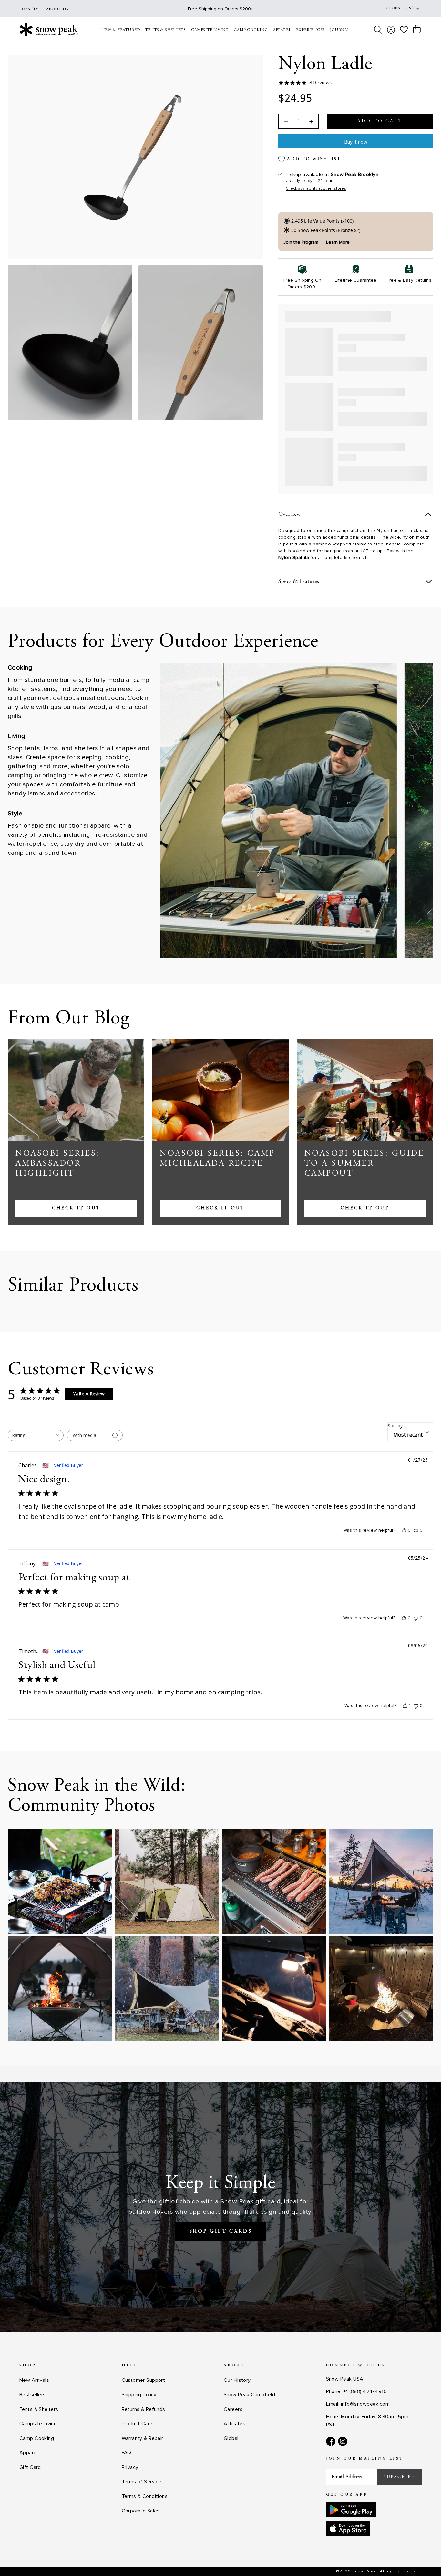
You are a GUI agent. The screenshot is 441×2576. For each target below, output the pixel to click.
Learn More (338, 242)
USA (410, 8)
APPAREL (282, 30)
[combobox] (36, 1435)
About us (57, 9)
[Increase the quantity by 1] (311, 121)
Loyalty (29, 9)
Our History (237, 2380)
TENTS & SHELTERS (165, 30)
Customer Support (144, 2380)
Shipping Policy (139, 2395)
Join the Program (301, 242)
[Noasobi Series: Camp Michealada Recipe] (220, 1090)
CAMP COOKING (251, 30)
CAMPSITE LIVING (210, 30)
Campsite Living (38, 2424)
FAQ (127, 2453)
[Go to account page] (391, 30)
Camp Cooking (37, 2438)
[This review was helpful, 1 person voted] (405, 1706)
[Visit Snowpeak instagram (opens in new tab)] (343, 2441)
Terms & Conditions (145, 2496)
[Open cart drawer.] (417, 29)
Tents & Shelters (39, 2409)
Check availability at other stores (316, 189)
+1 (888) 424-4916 (365, 2391)
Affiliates (235, 2424)
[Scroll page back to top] (423, 2558)
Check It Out (76, 1208)
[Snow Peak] (49, 30)
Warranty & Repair (143, 2438)
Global (231, 2438)
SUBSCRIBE (399, 2477)
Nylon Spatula (294, 558)
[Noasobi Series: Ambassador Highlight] (76, 1090)
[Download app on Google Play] (351, 2510)
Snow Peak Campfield (249, 2395)
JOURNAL (340, 30)
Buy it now (356, 142)
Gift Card (30, 2467)
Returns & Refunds (144, 2409)
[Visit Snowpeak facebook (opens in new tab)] (331, 2441)
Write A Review (89, 1394)
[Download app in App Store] (348, 2529)
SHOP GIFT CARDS (221, 2232)
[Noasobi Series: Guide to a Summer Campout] (365, 1090)
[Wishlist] (404, 30)
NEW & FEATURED (121, 30)
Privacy (130, 2467)
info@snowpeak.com (365, 2404)
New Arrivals (34, 2380)
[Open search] (378, 30)
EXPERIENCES (310, 30)
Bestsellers (33, 2395)
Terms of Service (142, 2482)
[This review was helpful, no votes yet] (404, 1530)
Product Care (137, 2424)
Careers (233, 2409)
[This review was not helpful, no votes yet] (416, 1530)
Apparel (29, 2453)
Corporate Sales (141, 2511)
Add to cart (380, 121)
